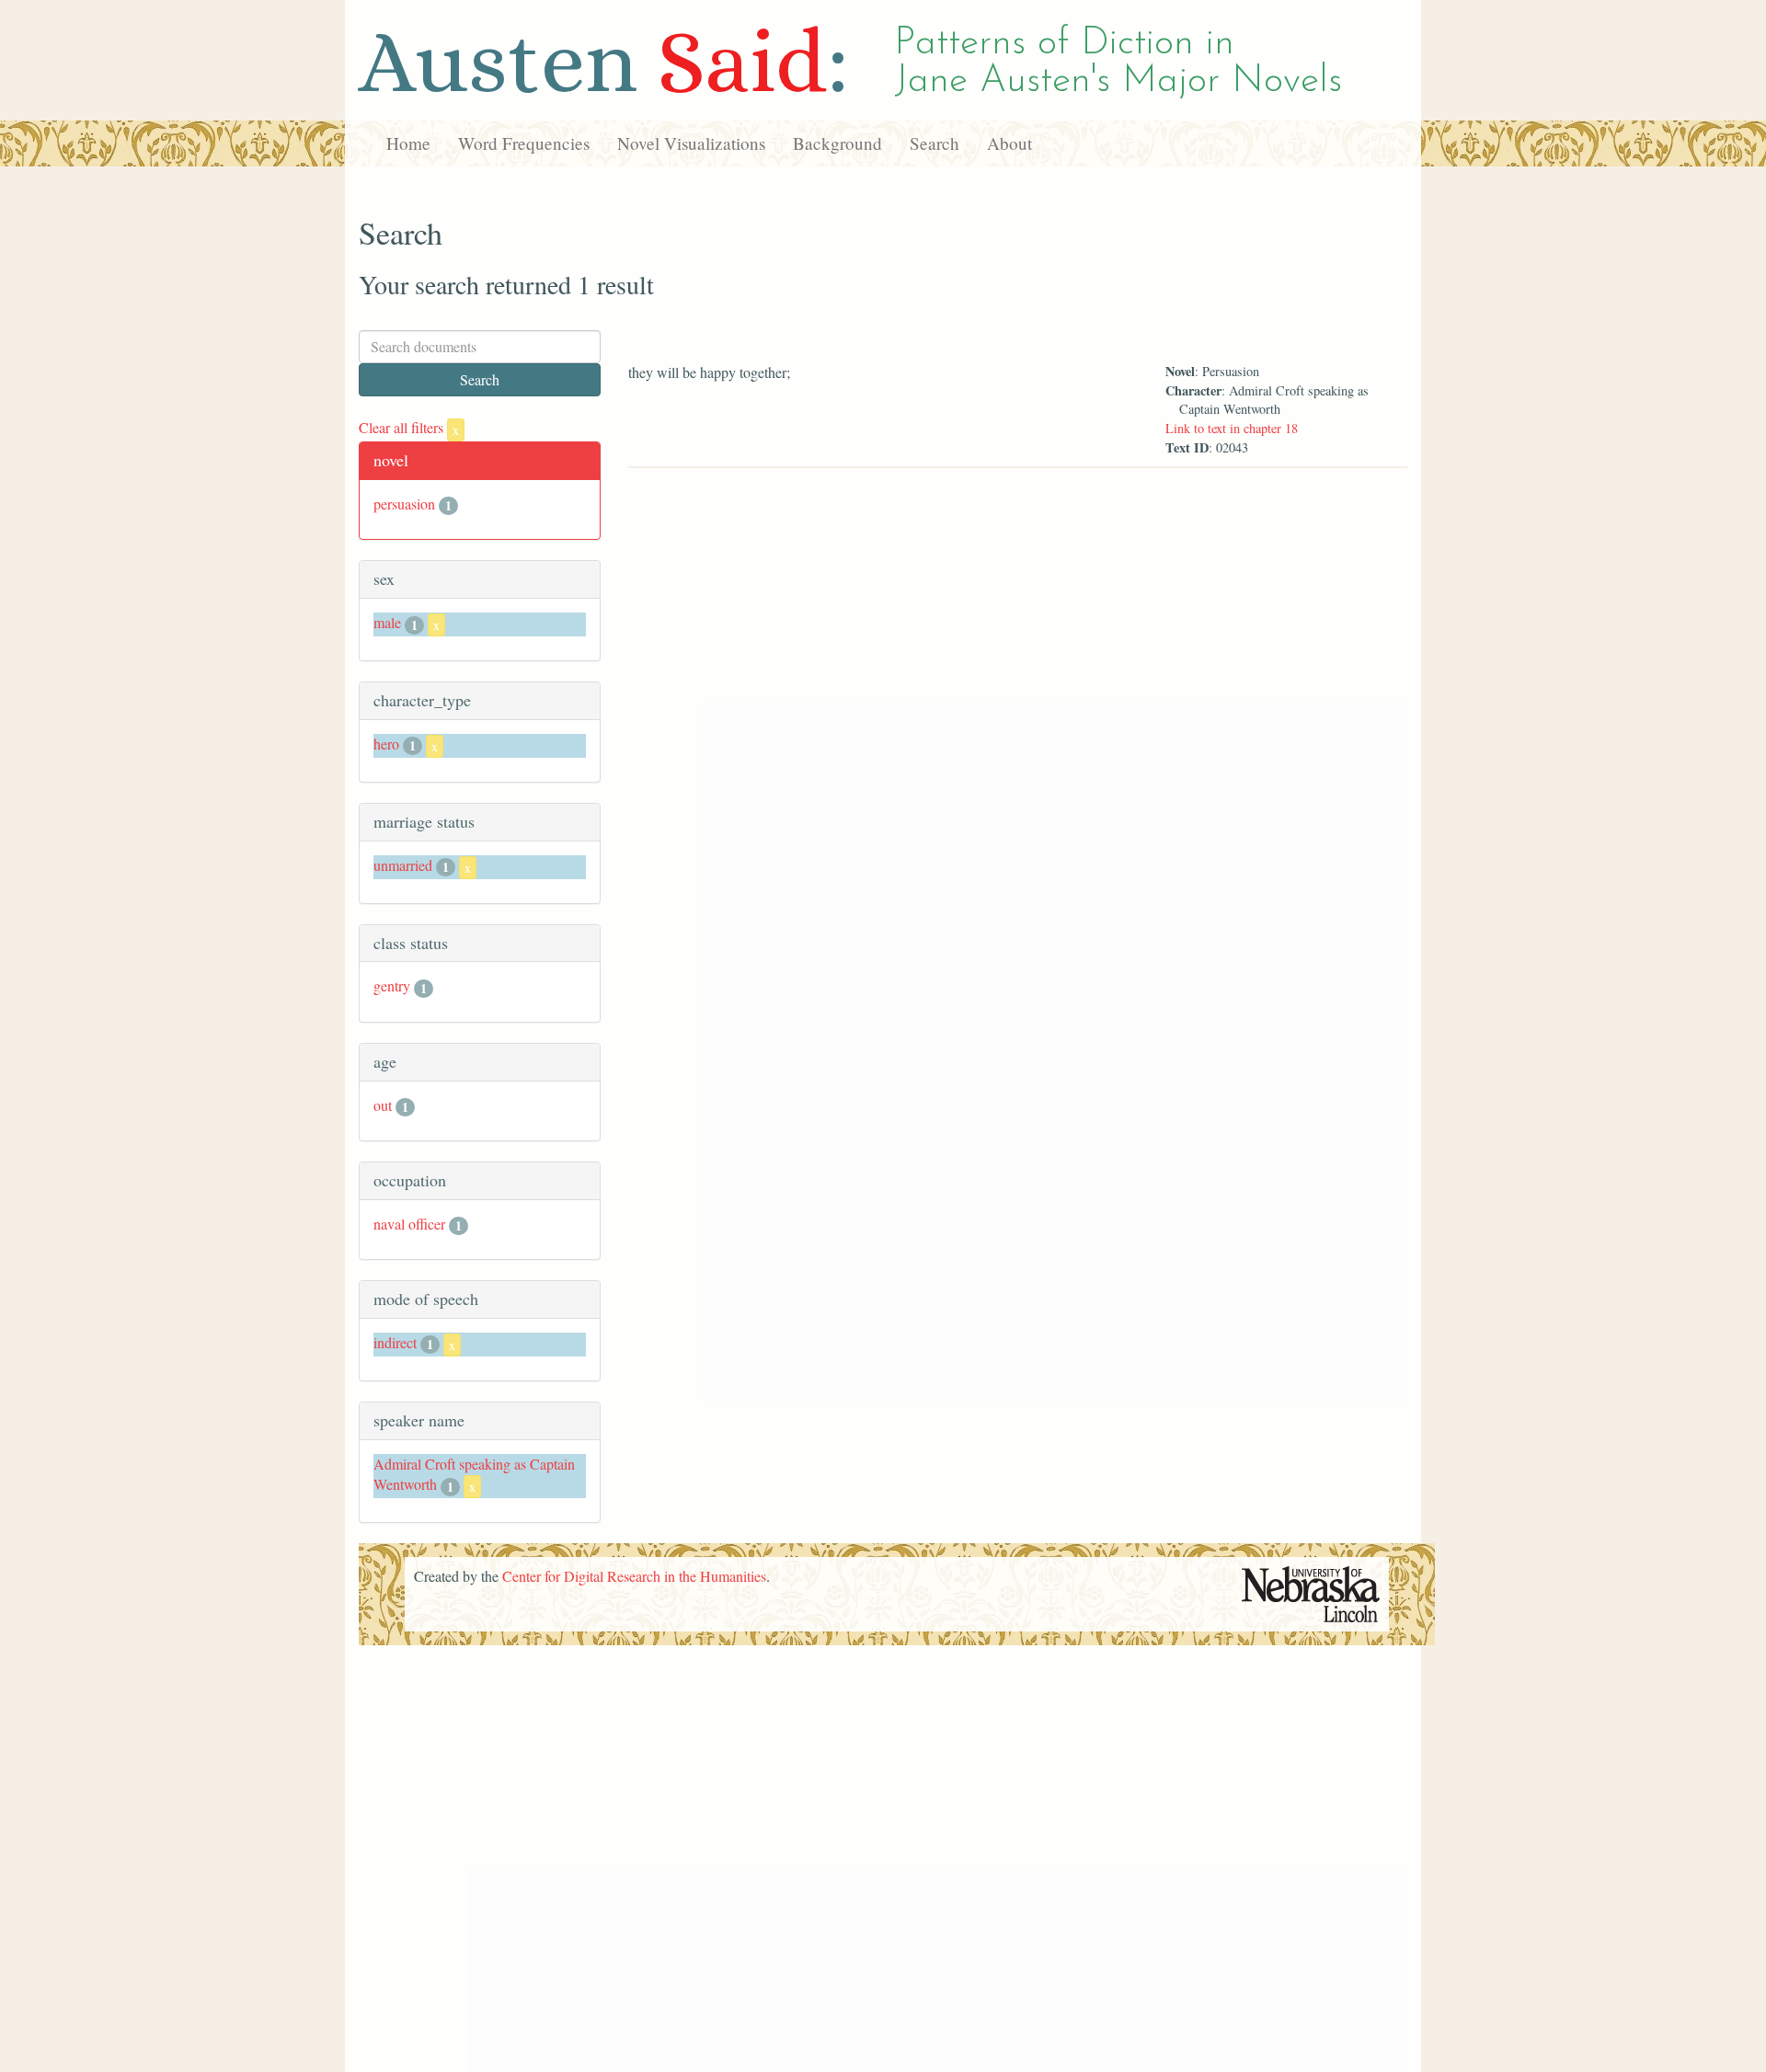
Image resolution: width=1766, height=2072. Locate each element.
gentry (392, 985)
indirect (395, 1342)
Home (408, 143)
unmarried (403, 865)
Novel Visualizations (691, 143)
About (1009, 143)
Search (935, 143)
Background (837, 143)
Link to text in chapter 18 (1232, 428)
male (387, 622)
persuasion (404, 504)
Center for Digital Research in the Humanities (634, 1576)
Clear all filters (409, 427)
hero (386, 744)
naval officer (409, 1224)
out (383, 1105)
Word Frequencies (524, 143)
